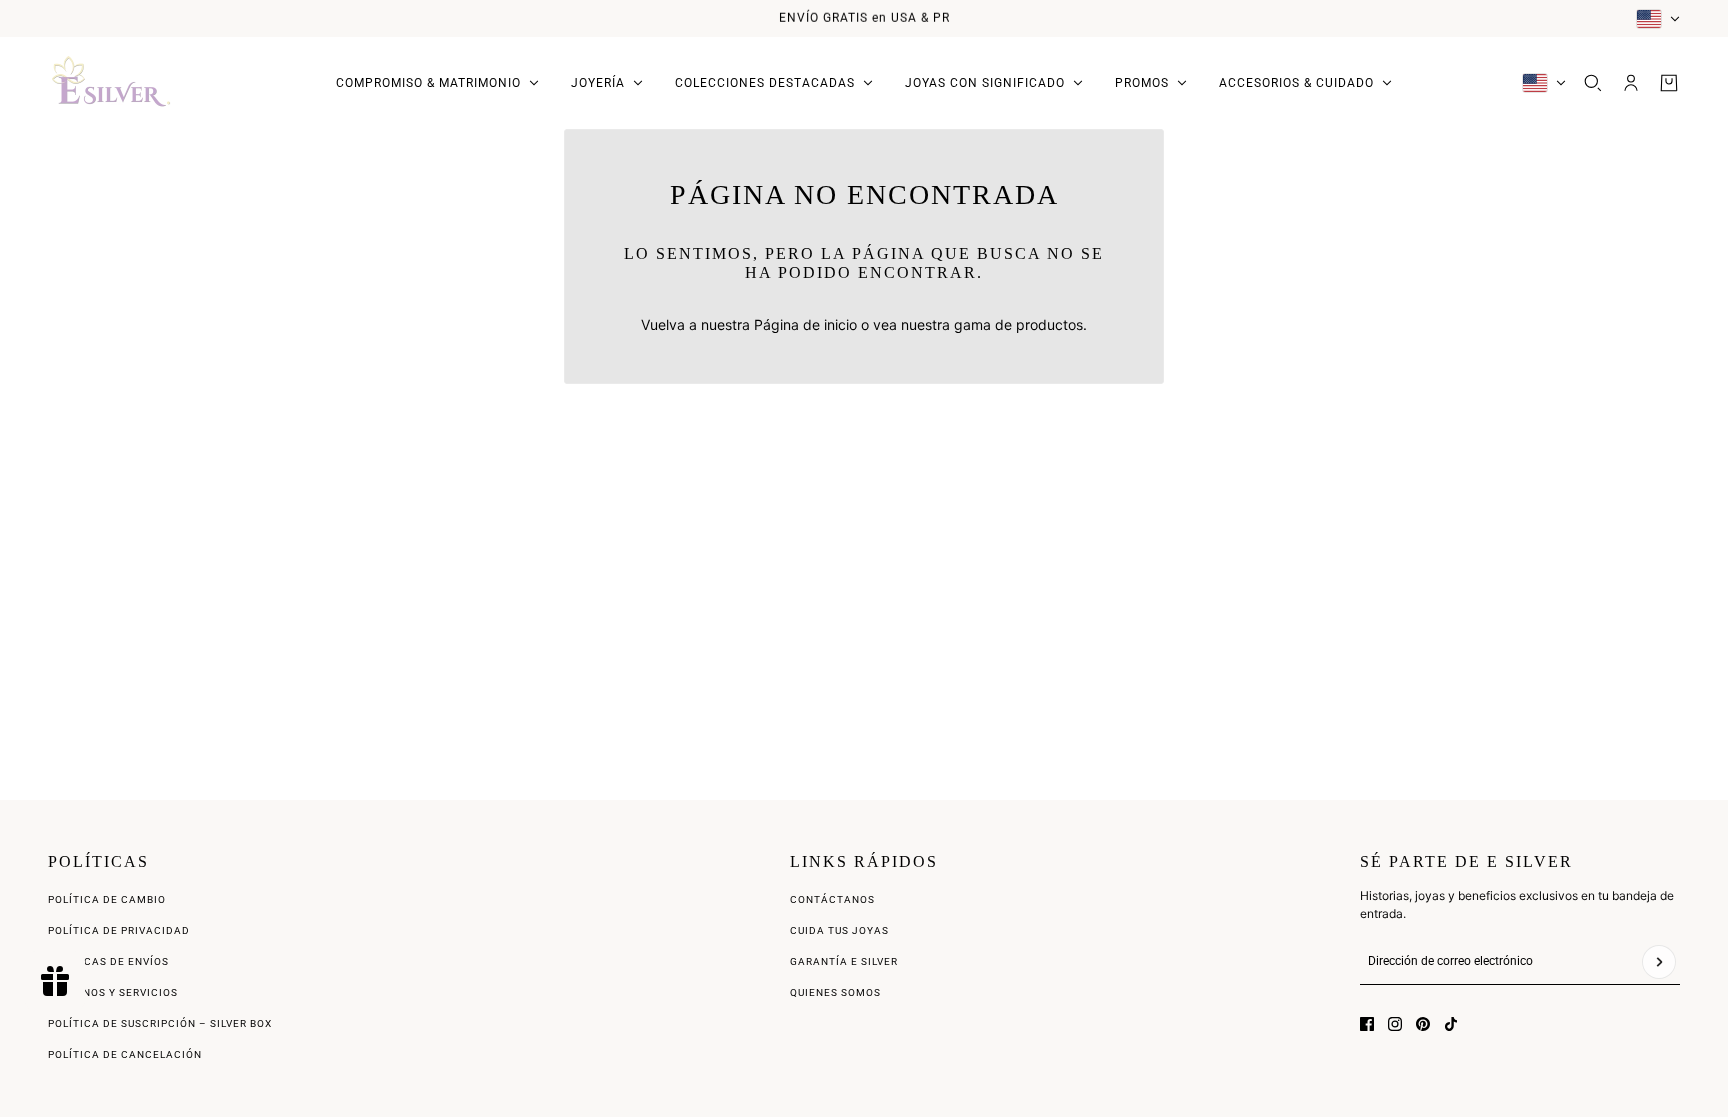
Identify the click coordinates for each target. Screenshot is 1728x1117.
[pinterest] (1423, 1024)
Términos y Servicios (113, 992)
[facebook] (1367, 1024)
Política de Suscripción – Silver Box (160, 1023)
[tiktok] (1451, 1024)
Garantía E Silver (844, 961)
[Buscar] (1593, 83)
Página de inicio (805, 324)
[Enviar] (1659, 962)
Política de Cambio (107, 899)
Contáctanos (832, 899)
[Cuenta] (1631, 83)
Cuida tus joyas (839, 930)
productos (1049, 324)
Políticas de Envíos (108, 961)
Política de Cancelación (125, 1054)
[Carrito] (1669, 83)
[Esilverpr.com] (112, 83)
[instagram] (1395, 1024)
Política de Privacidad (119, 930)
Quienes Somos (835, 992)
